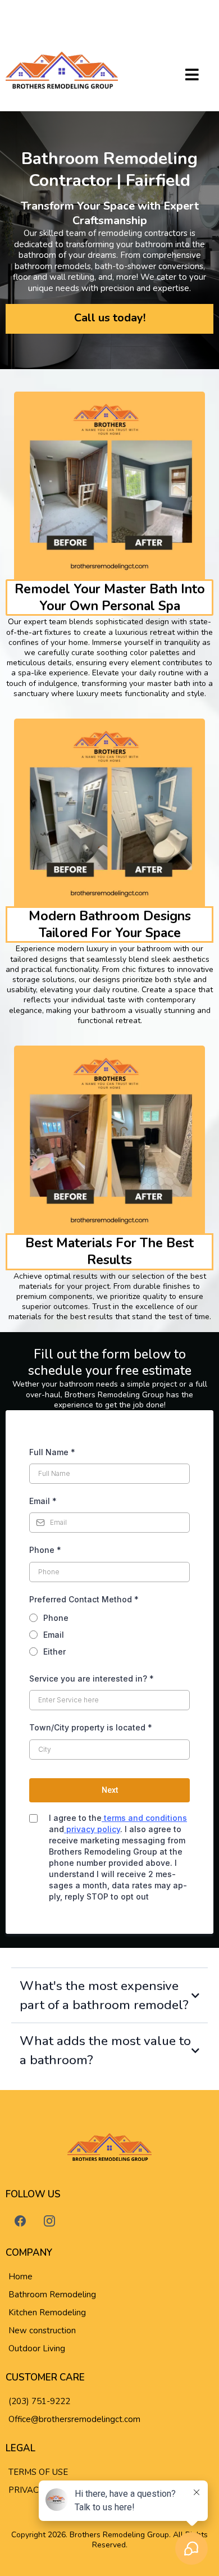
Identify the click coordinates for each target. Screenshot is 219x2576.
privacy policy (92, 1829)
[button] (192, 76)
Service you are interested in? (92, 1678)
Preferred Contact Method (84, 1599)
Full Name (52, 1452)
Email (43, 1501)
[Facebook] (20, 2221)
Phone (45, 1550)
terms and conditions (144, 1818)
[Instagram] (49, 2221)
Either (54, 1652)
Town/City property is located (91, 1727)
